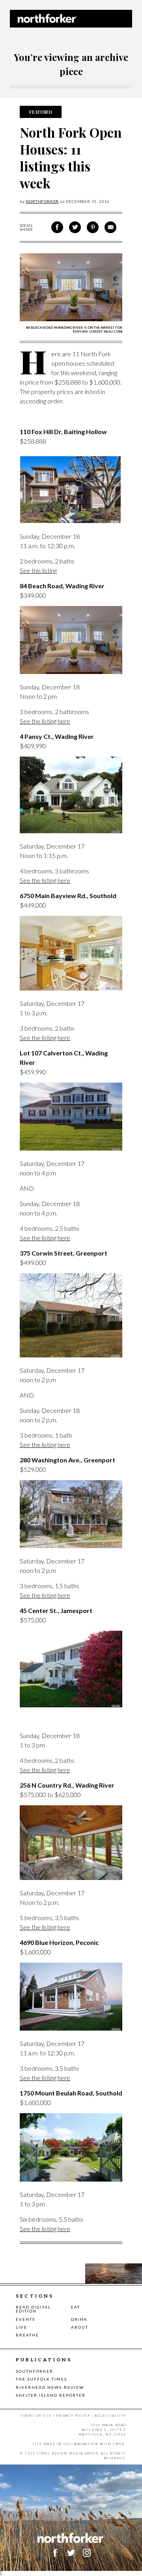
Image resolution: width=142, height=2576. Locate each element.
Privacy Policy (73, 2416)
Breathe (27, 2335)
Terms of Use (36, 2416)
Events (25, 2319)
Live (21, 2327)
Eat (76, 2307)
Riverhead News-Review (50, 2387)
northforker (42, 201)
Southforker (35, 2371)
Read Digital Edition (33, 2309)
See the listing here (45, 721)
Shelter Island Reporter (51, 2395)
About (80, 2327)
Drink (79, 2319)
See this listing (38, 570)
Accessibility (110, 2416)
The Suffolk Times (41, 2379)
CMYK (119, 2444)
